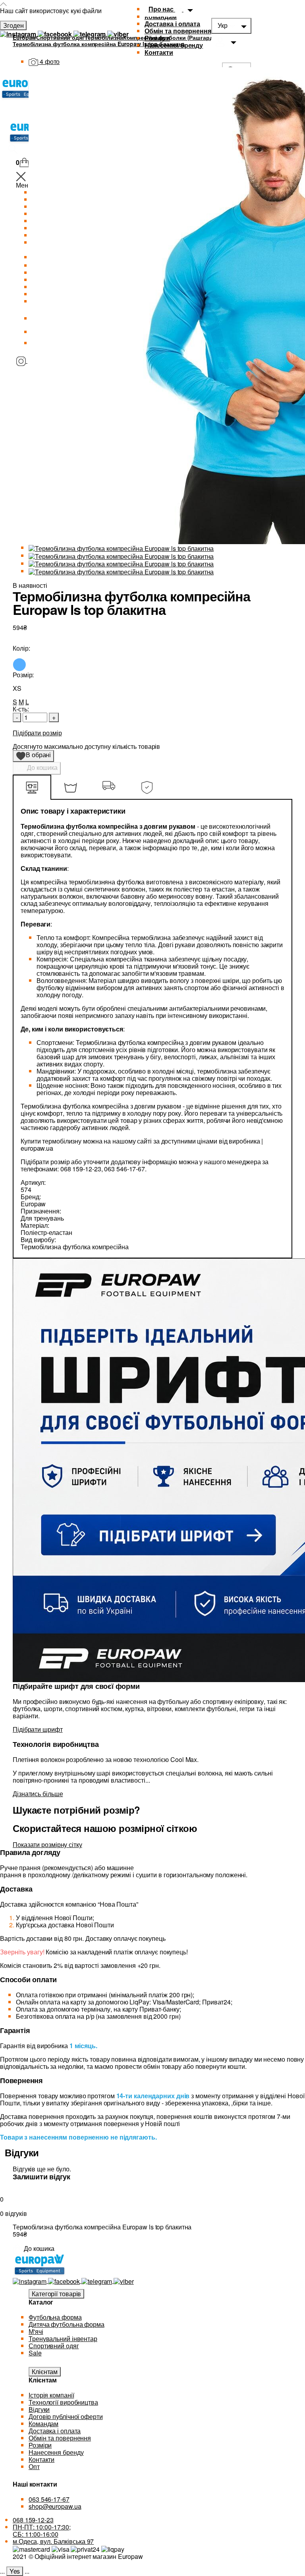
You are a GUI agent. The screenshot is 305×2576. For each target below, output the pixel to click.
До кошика (42, 767)
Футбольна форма (55, 2317)
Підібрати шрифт (38, 1729)
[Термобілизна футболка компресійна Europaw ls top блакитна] (121, 548)
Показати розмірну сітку (47, 1844)
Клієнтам (45, 2372)
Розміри (157, 38)
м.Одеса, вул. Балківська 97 (53, 2541)
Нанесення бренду (174, 45)
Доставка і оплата (172, 24)
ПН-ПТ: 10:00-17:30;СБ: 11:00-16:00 (42, 2530)
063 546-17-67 (49, 2499)
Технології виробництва (63, 2402)
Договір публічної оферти (66, 2416)
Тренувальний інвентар (63, 2339)
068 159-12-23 (33, 2520)
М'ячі (36, 2331)
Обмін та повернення (178, 31)
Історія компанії (51, 2395)
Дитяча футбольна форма (67, 2324)
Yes (15, 2571)
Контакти (159, 52)
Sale (35, 2353)
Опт (34, 2466)
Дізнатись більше (38, 1794)
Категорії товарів (56, 2294)
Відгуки (39, 2409)
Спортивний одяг (54, 2346)
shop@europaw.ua (55, 2506)
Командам (43, 2424)
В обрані (36, 756)
